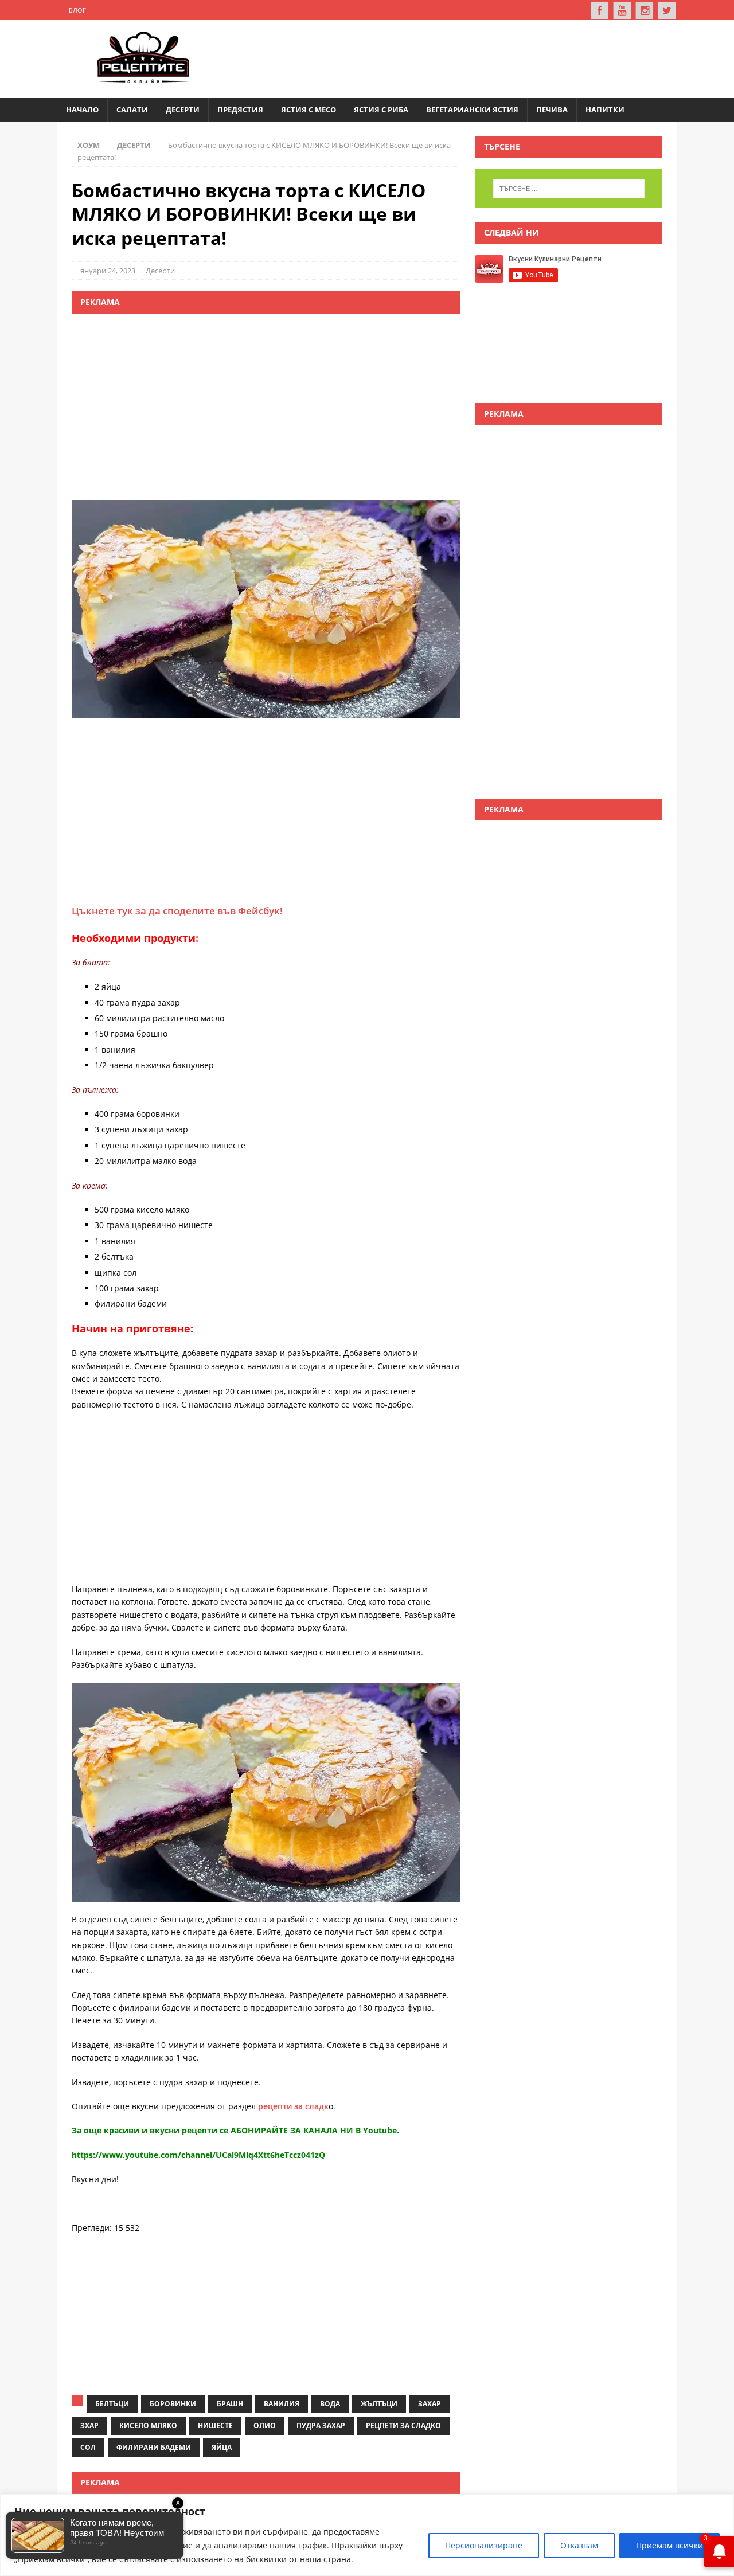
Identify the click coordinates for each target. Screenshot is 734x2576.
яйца (222, 2447)
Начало (82, 110)
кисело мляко (148, 2425)
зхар (89, 2425)
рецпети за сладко (403, 2425)
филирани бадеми (154, 2447)
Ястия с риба (381, 110)
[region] (367, 2535)
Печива (552, 110)
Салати (132, 110)
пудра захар (321, 2425)
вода (330, 2404)
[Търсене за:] (569, 189)
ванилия (282, 2404)
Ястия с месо (309, 110)
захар (430, 2404)
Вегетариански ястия (472, 110)
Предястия (240, 110)
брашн (230, 2404)
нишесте (215, 2425)
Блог (77, 10)
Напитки (605, 110)
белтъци (112, 2404)
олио (265, 2425)
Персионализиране (484, 2545)
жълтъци (379, 2404)
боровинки (173, 2404)
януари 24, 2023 (108, 271)
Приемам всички (669, 2545)
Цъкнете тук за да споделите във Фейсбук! (177, 911)
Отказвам (579, 2545)
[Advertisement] (456, 57)
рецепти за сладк (293, 2106)
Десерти (183, 110)
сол (88, 2447)
